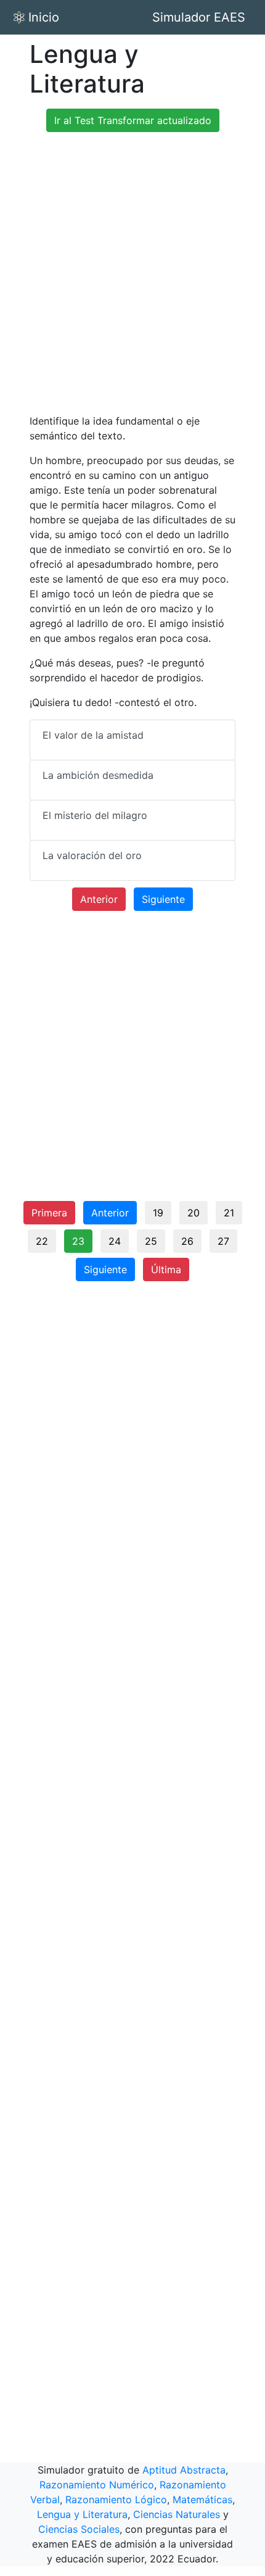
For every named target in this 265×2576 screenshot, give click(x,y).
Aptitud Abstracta (184, 2470)
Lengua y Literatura (82, 2514)
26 (187, 1241)
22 (42, 1241)
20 (194, 1213)
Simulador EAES (199, 17)
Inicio (44, 17)
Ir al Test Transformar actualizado (133, 120)
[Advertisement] (132, 275)
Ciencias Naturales (177, 2514)
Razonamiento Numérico (97, 2485)
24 (115, 1241)
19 (158, 1213)
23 (78, 1241)
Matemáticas (202, 2499)
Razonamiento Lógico (116, 2499)
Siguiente (163, 899)
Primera (49, 1213)
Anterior (99, 899)
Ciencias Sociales (79, 2529)
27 (223, 1241)
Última (166, 1269)
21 (229, 1213)
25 (151, 1241)
